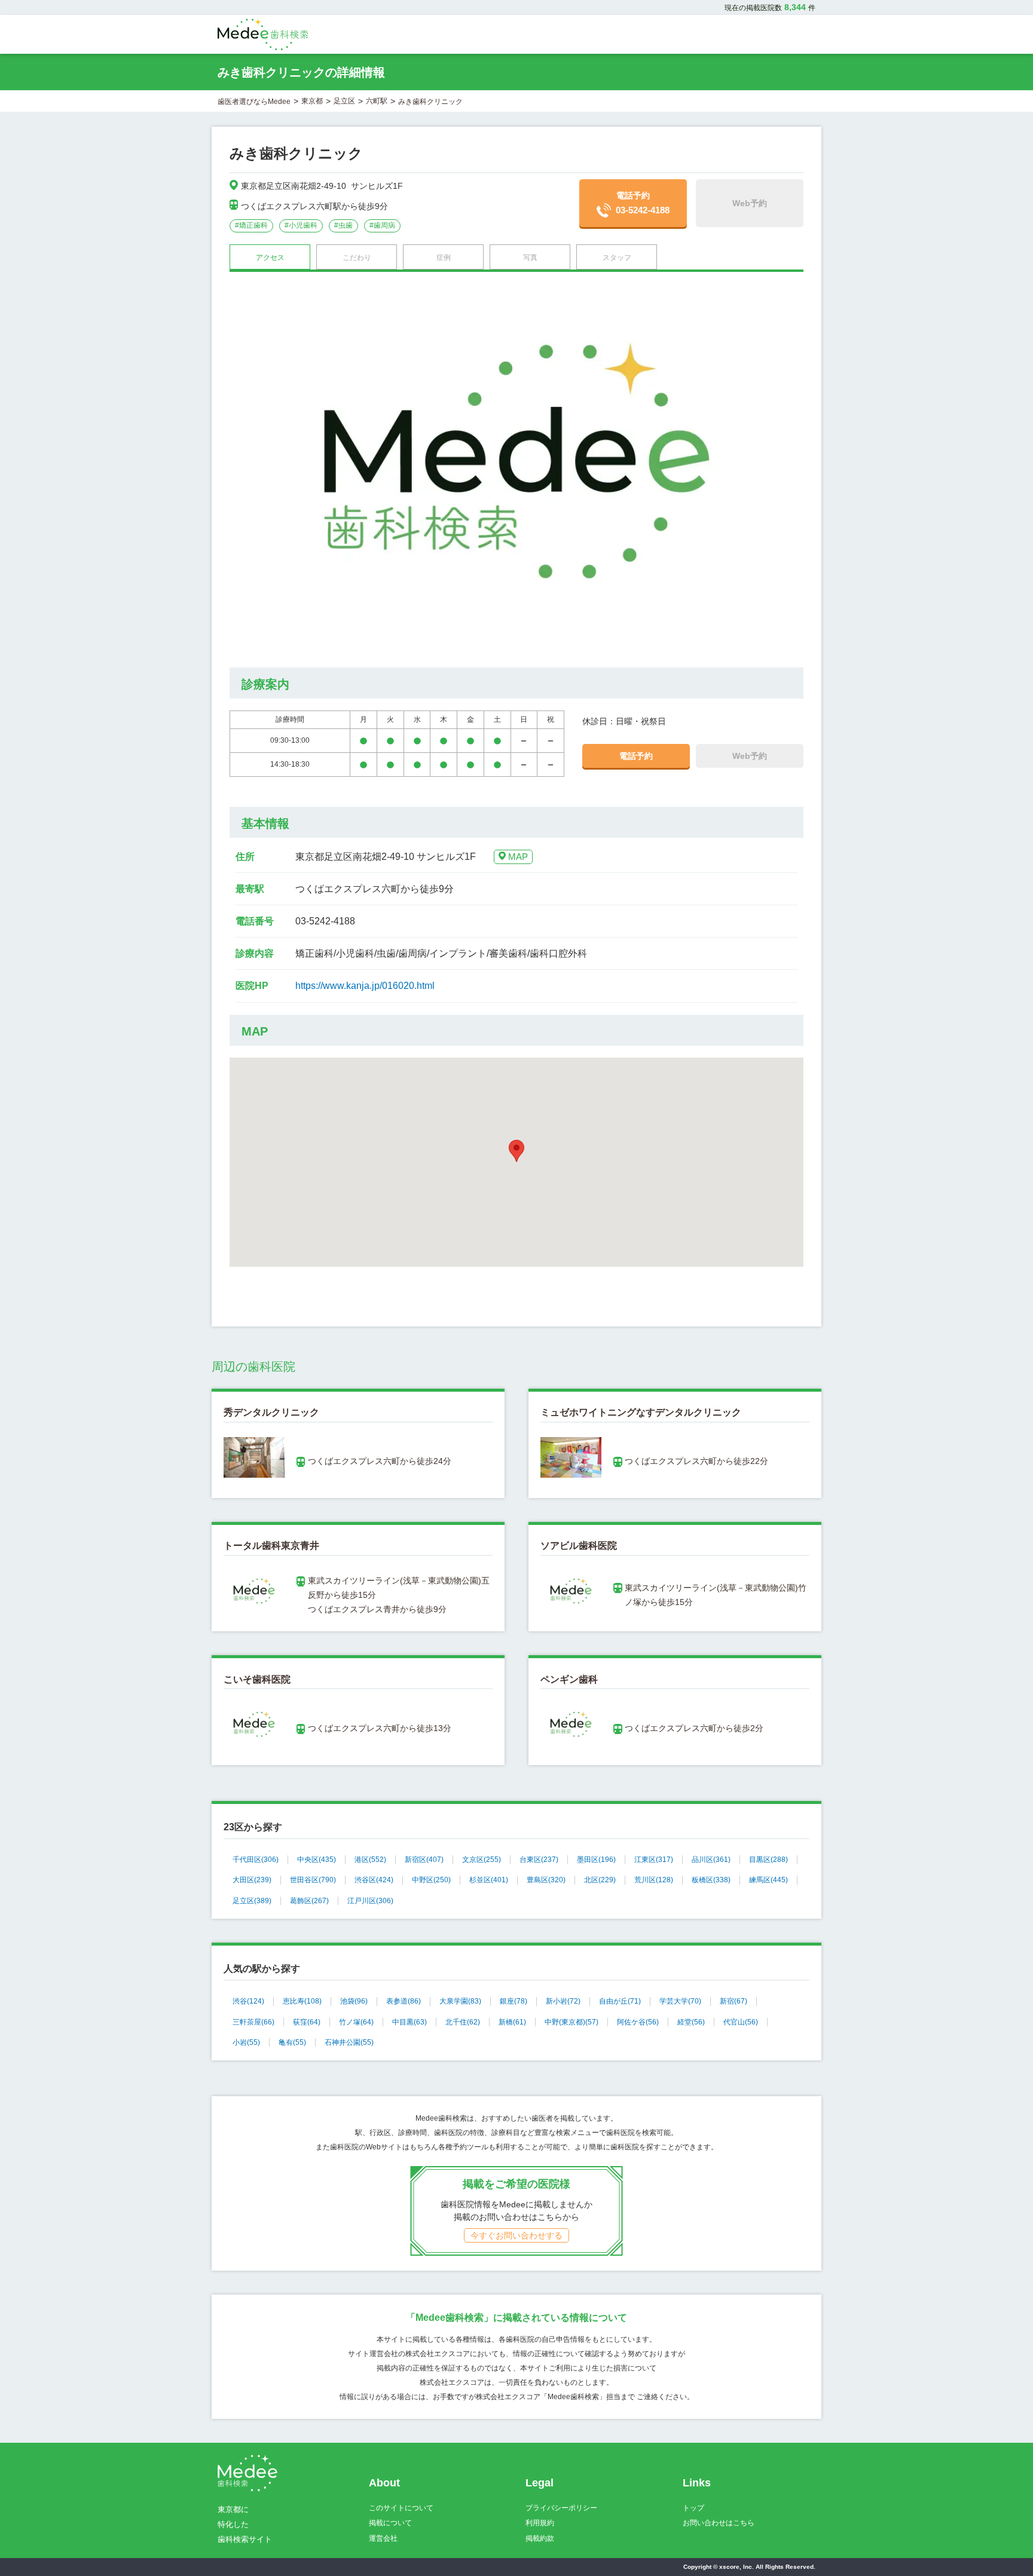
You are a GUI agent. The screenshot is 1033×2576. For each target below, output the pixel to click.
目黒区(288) (768, 1860)
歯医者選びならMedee (254, 102)
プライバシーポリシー (561, 2508)
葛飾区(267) (309, 1901)
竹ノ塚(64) (356, 2022)
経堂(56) (691, 2022)
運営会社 (383, 2538)
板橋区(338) (711, 1880)
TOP (997, 2542)
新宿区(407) (424, 1860)
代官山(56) (741, 2022)
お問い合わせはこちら (719, 2523)
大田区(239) (252, 1880)
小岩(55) (246, 2042)
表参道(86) (404, 2001)
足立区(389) (252, 1901)
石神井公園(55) (349, 2042)
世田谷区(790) (313, 1880)
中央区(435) (317, 1860)
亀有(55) (292, 2042)
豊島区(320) (546, 1880)
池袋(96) (354, 2001)
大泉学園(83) (460, 2001)
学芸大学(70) (680, 2001)
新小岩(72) (563, 2001)
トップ (693, 2508)
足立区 (344, 101)
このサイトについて (401, 2508)
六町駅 (377, 101)
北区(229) (600, 1880)
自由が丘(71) (620, 2001)
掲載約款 (540, 2538)
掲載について (390, 2523)
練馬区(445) (768, 1880)
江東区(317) (654, 1860)
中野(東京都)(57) (571, 2022)
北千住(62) (463, 2022)
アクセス (270, 258)
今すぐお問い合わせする (516, 2235)
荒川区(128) (654, 1880)
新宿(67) (734, 2001)
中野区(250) (431, 1880)
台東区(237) (539, 1860)
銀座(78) (514, 2001)
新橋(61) (512, 2022)
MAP (518, 857)
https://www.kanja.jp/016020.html (365, 986)
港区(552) (370, 1860)
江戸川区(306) (370, 1901)
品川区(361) (711, 1860)
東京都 (312, 101)
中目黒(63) (409, 2022)
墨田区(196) (596, 1860)
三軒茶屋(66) (253, 2022)
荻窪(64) (307, 2022)
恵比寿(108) (302, 2001)
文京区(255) (482, 1860)
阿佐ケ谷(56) (638, 2022)
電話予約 (643, 203)
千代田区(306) (256, 1860)
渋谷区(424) (374, 1880)
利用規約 (540, 2523)
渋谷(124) (248, 2001)
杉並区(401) (489, 1880)
